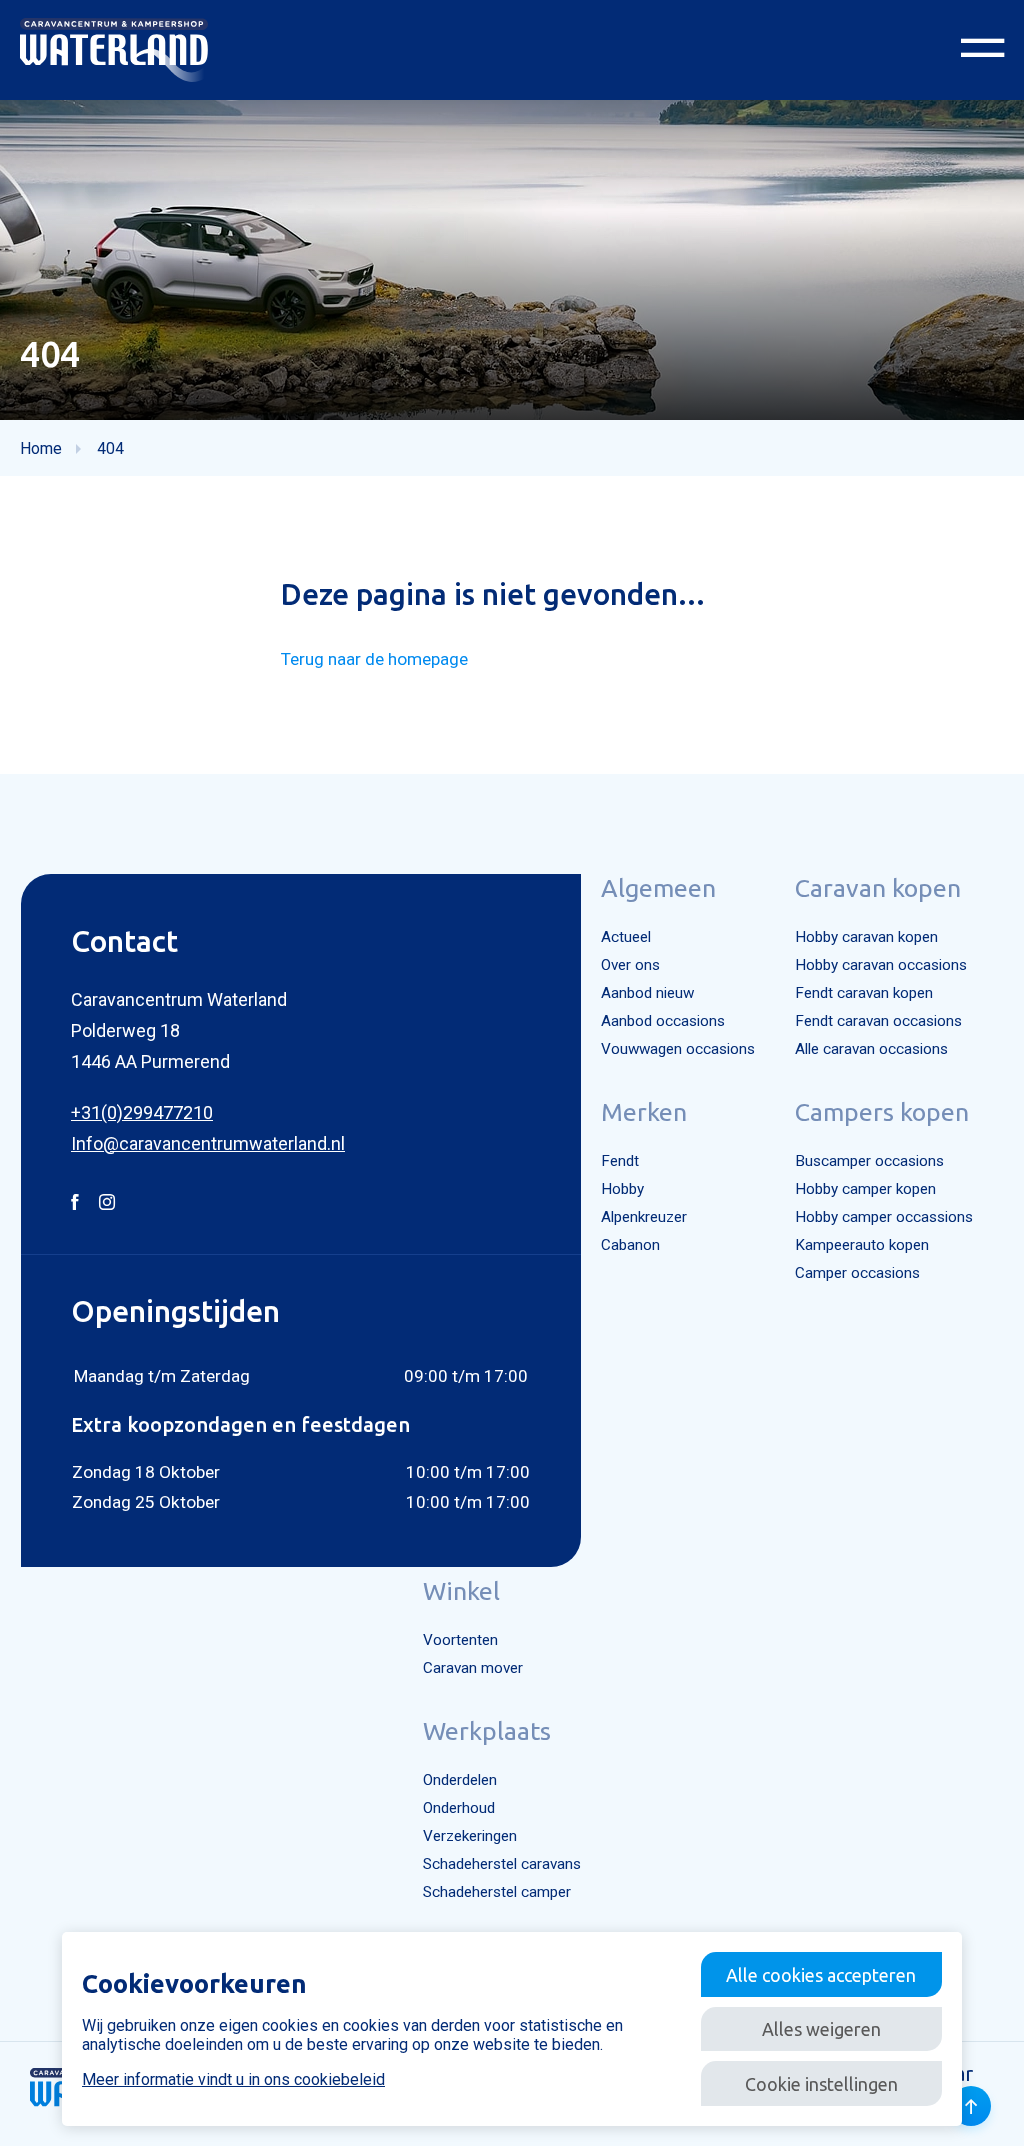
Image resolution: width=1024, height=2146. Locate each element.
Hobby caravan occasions (881, 965)
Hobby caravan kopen (866, 937)
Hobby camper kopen (865, 1189)
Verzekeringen (470, 1836)
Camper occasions (857, 1273)
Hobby (622, 1189)
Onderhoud (459, 1808)
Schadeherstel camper (497, 1892)
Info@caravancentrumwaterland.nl (208, 1143)
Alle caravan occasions (871, 1049)
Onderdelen (460, 1780)
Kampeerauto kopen (862, 1245)
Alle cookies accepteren (821, 1975)
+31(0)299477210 (142, 1112)
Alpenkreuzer (644, 1217)
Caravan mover (473, 1668)
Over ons (630, 965)
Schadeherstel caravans (502, 1864)
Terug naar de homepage (374, 659)
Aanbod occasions (663, 1021)
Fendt (620, 1161)
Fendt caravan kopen (864, 993)
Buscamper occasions (869, 1161)
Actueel (626, 937)
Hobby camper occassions (884, 1217)
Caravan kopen (878, 888)
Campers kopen (882, 1112)
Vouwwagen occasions (678, 1049)
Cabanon (630, 1245)
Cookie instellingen (821, 2084)
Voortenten (460, 1640)
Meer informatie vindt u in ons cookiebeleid (233, 2079)
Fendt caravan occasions (878, 1021)
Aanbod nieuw (647, 993)
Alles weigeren (821, 2029)
